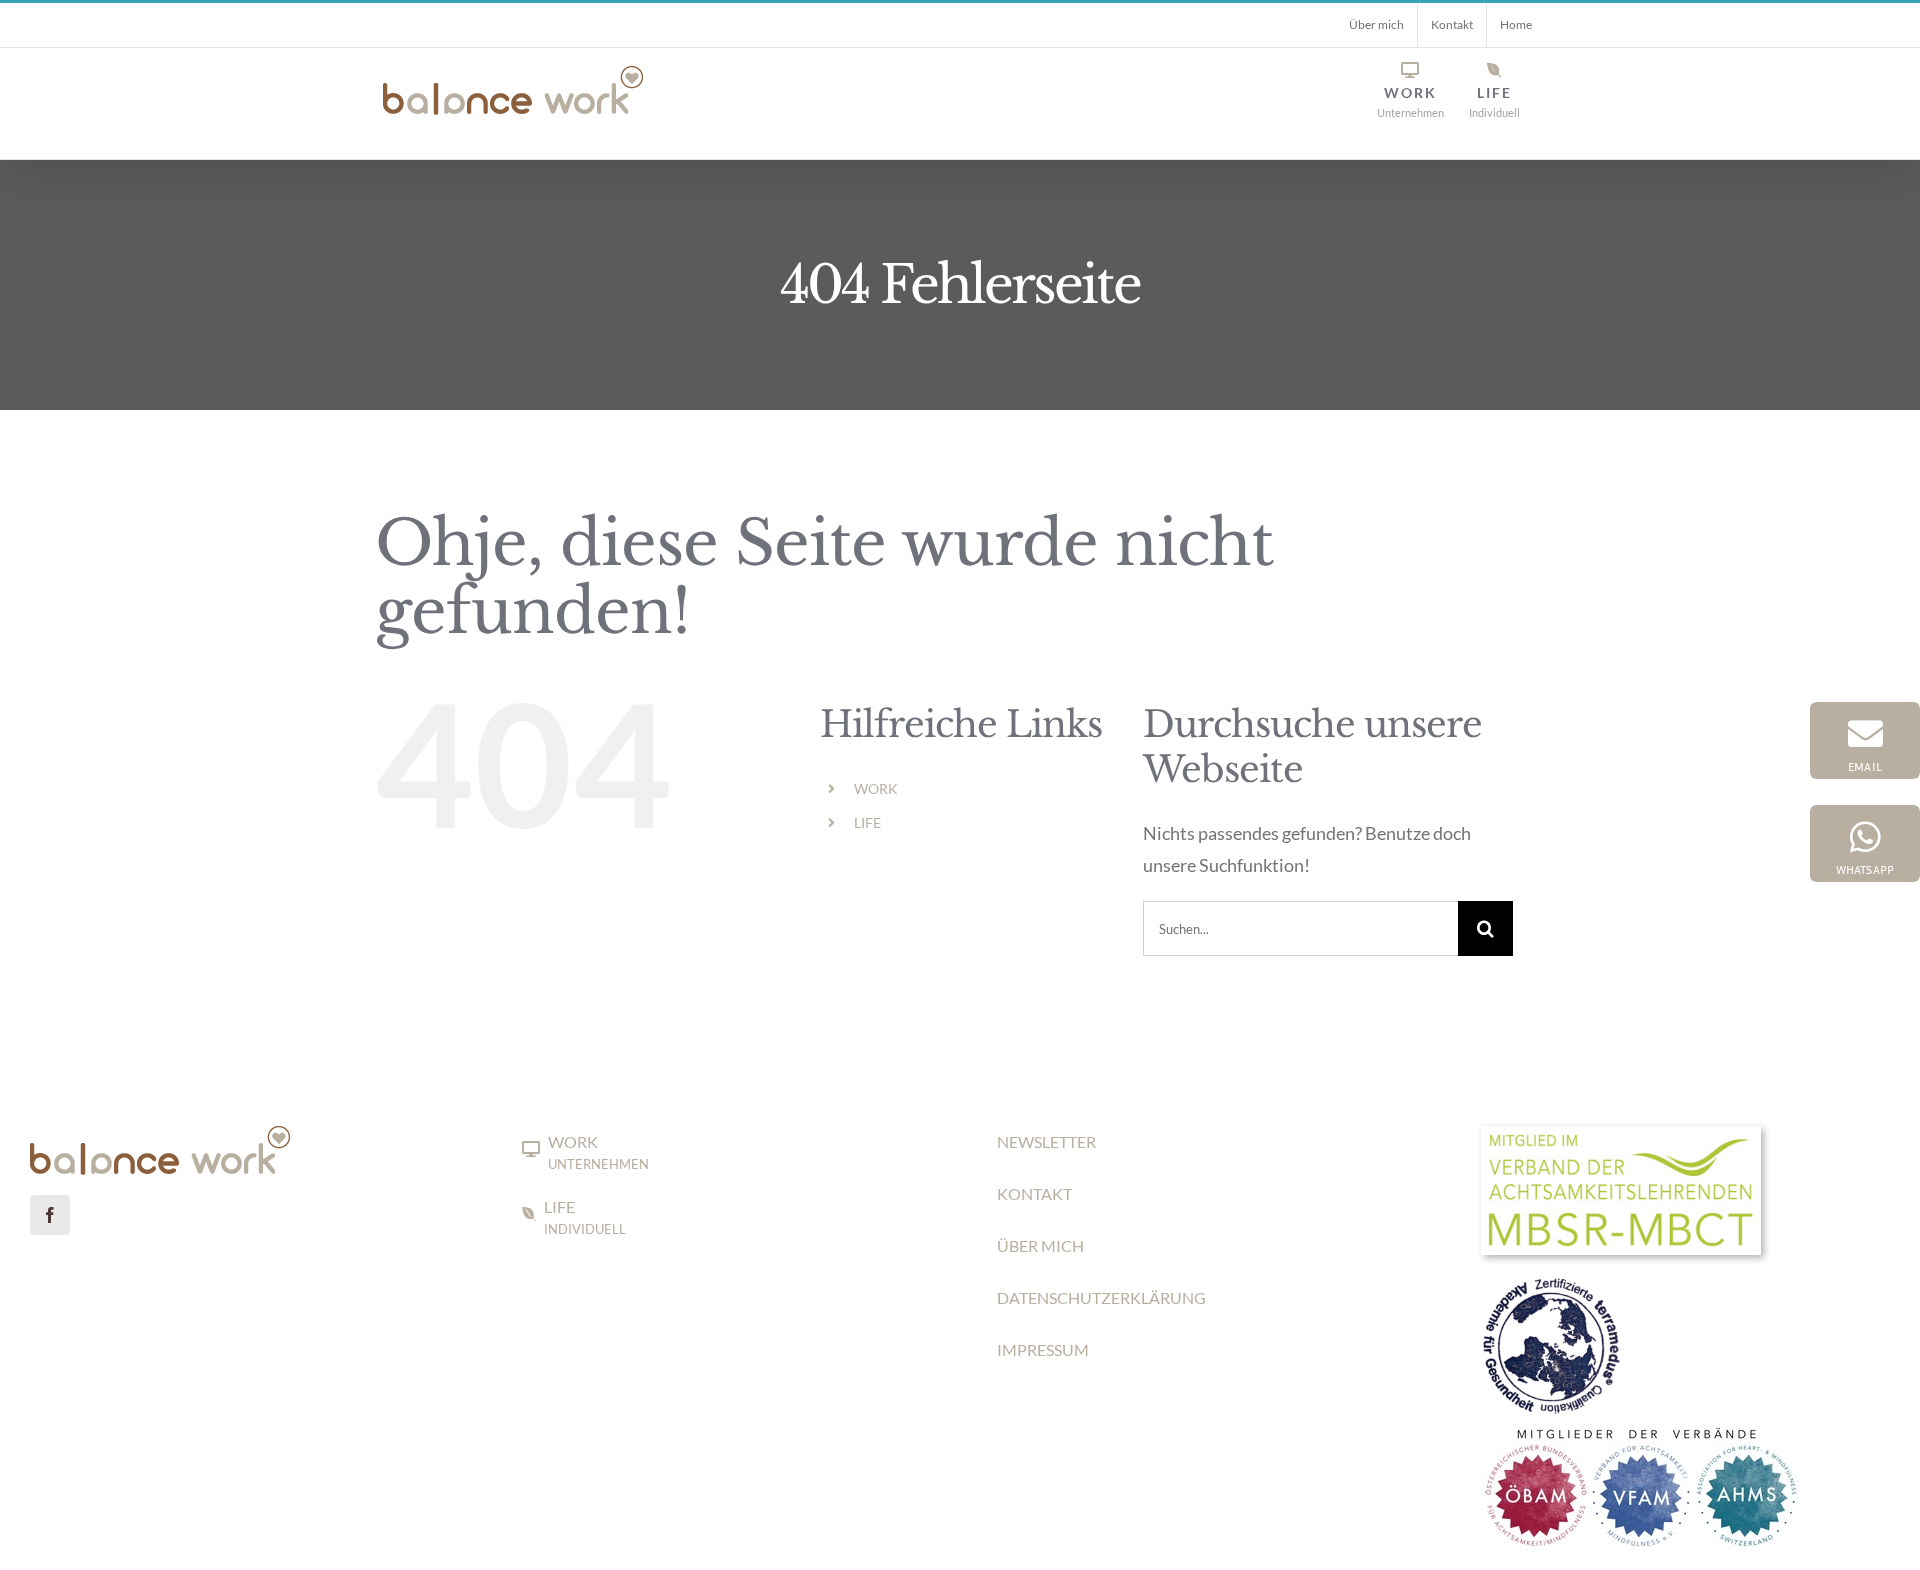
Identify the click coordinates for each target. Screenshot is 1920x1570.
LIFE (867, 822)
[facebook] (50, 1215)
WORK (876, 788)
